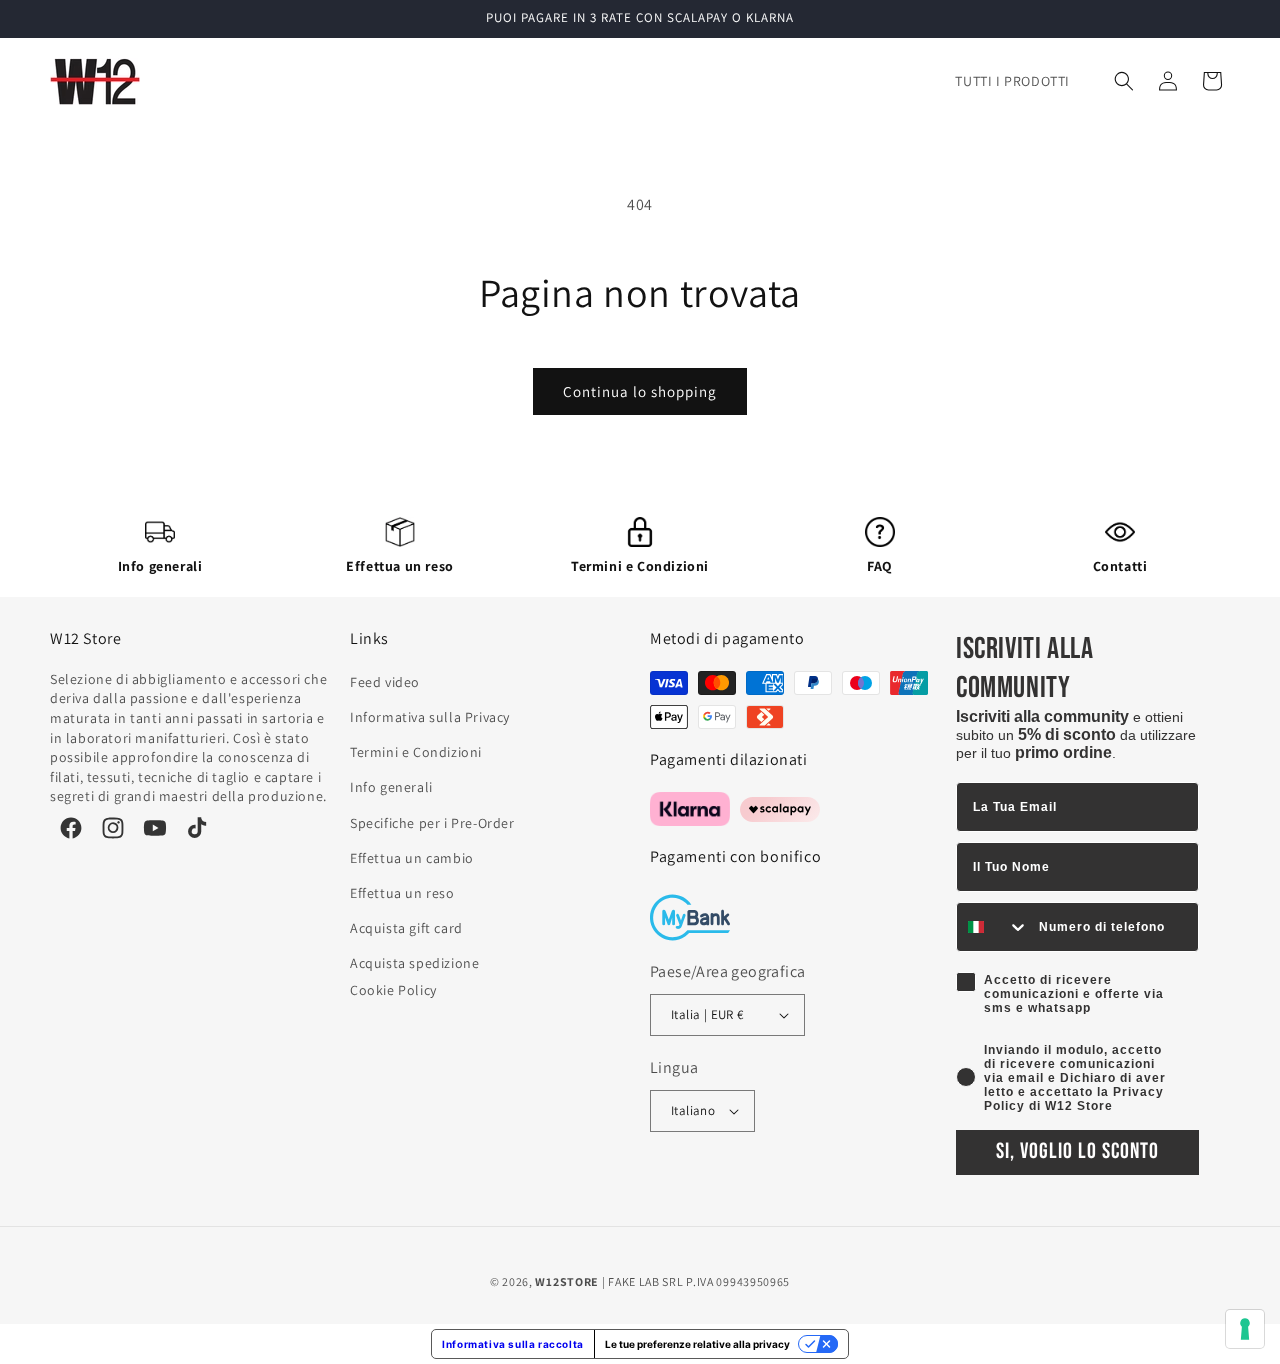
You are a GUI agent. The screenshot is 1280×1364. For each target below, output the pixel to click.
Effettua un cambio (412, 858)
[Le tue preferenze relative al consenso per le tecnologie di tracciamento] (1245, 1329)
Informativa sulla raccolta (513, 1344)
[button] (1124, 81)
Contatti (1120, 566)
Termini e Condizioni (640, 566)
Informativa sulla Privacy (430, 717)
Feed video (385, 682)
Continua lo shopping (640, 391)
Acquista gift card (406, 928)
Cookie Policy (393, 990)
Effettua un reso (400, 566)
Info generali (160, 566)
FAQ (880, 566)
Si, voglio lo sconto (1077, 1151)
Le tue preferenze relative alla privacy (697, 1344)
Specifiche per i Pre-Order (432, 823)
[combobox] (993, 927)
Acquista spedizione (414, 963)
